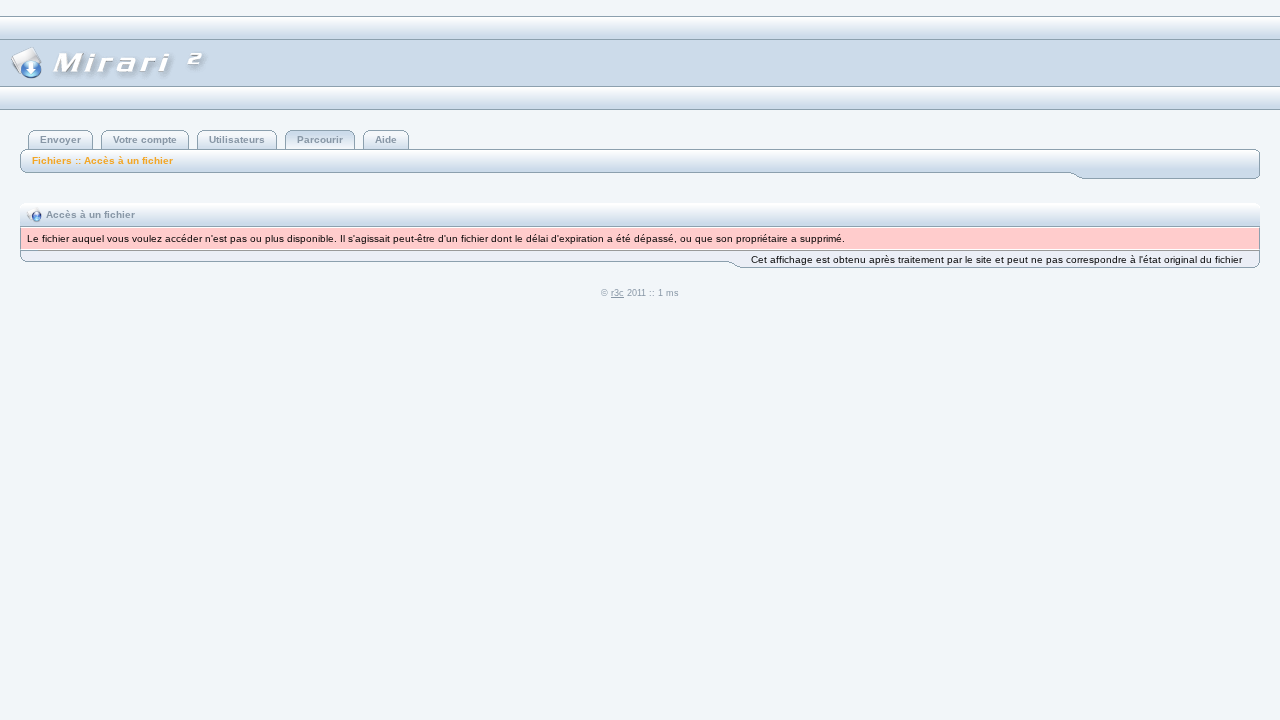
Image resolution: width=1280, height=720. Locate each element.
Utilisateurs (237, 139)
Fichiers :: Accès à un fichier (102, 160)
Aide (386, 139)
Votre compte (145, 139)
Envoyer (60, 139)
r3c (617, 293)
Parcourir (320, 139)
